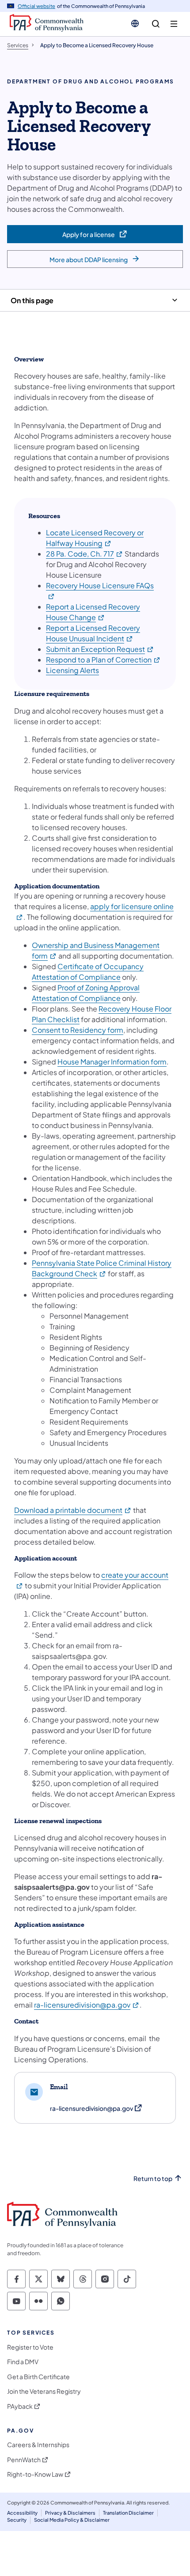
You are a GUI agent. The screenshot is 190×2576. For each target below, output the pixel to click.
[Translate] (135, 23)
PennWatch (24, 2460)
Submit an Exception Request (100, 649)
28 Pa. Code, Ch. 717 (85, 554)
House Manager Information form (112, 1062)
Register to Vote (30, 2347)
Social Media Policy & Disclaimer (72, 2520)
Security (17, 2520)
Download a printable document (73, 1510)
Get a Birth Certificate (38, 2377)
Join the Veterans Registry (44, 2391)
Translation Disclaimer (128, 2513)
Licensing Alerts (72, 670)
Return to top (153, 2179)
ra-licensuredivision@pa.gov (87, 2005)
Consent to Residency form (78, 1030)
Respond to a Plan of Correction (103, 660)
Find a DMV (23, 2362)
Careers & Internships (38, 2445)
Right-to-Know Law (35, 2474)
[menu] (174, 24)
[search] (156, 24)
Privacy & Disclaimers (70, 2513)
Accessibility (22, 2513)
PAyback (20, 2406)
